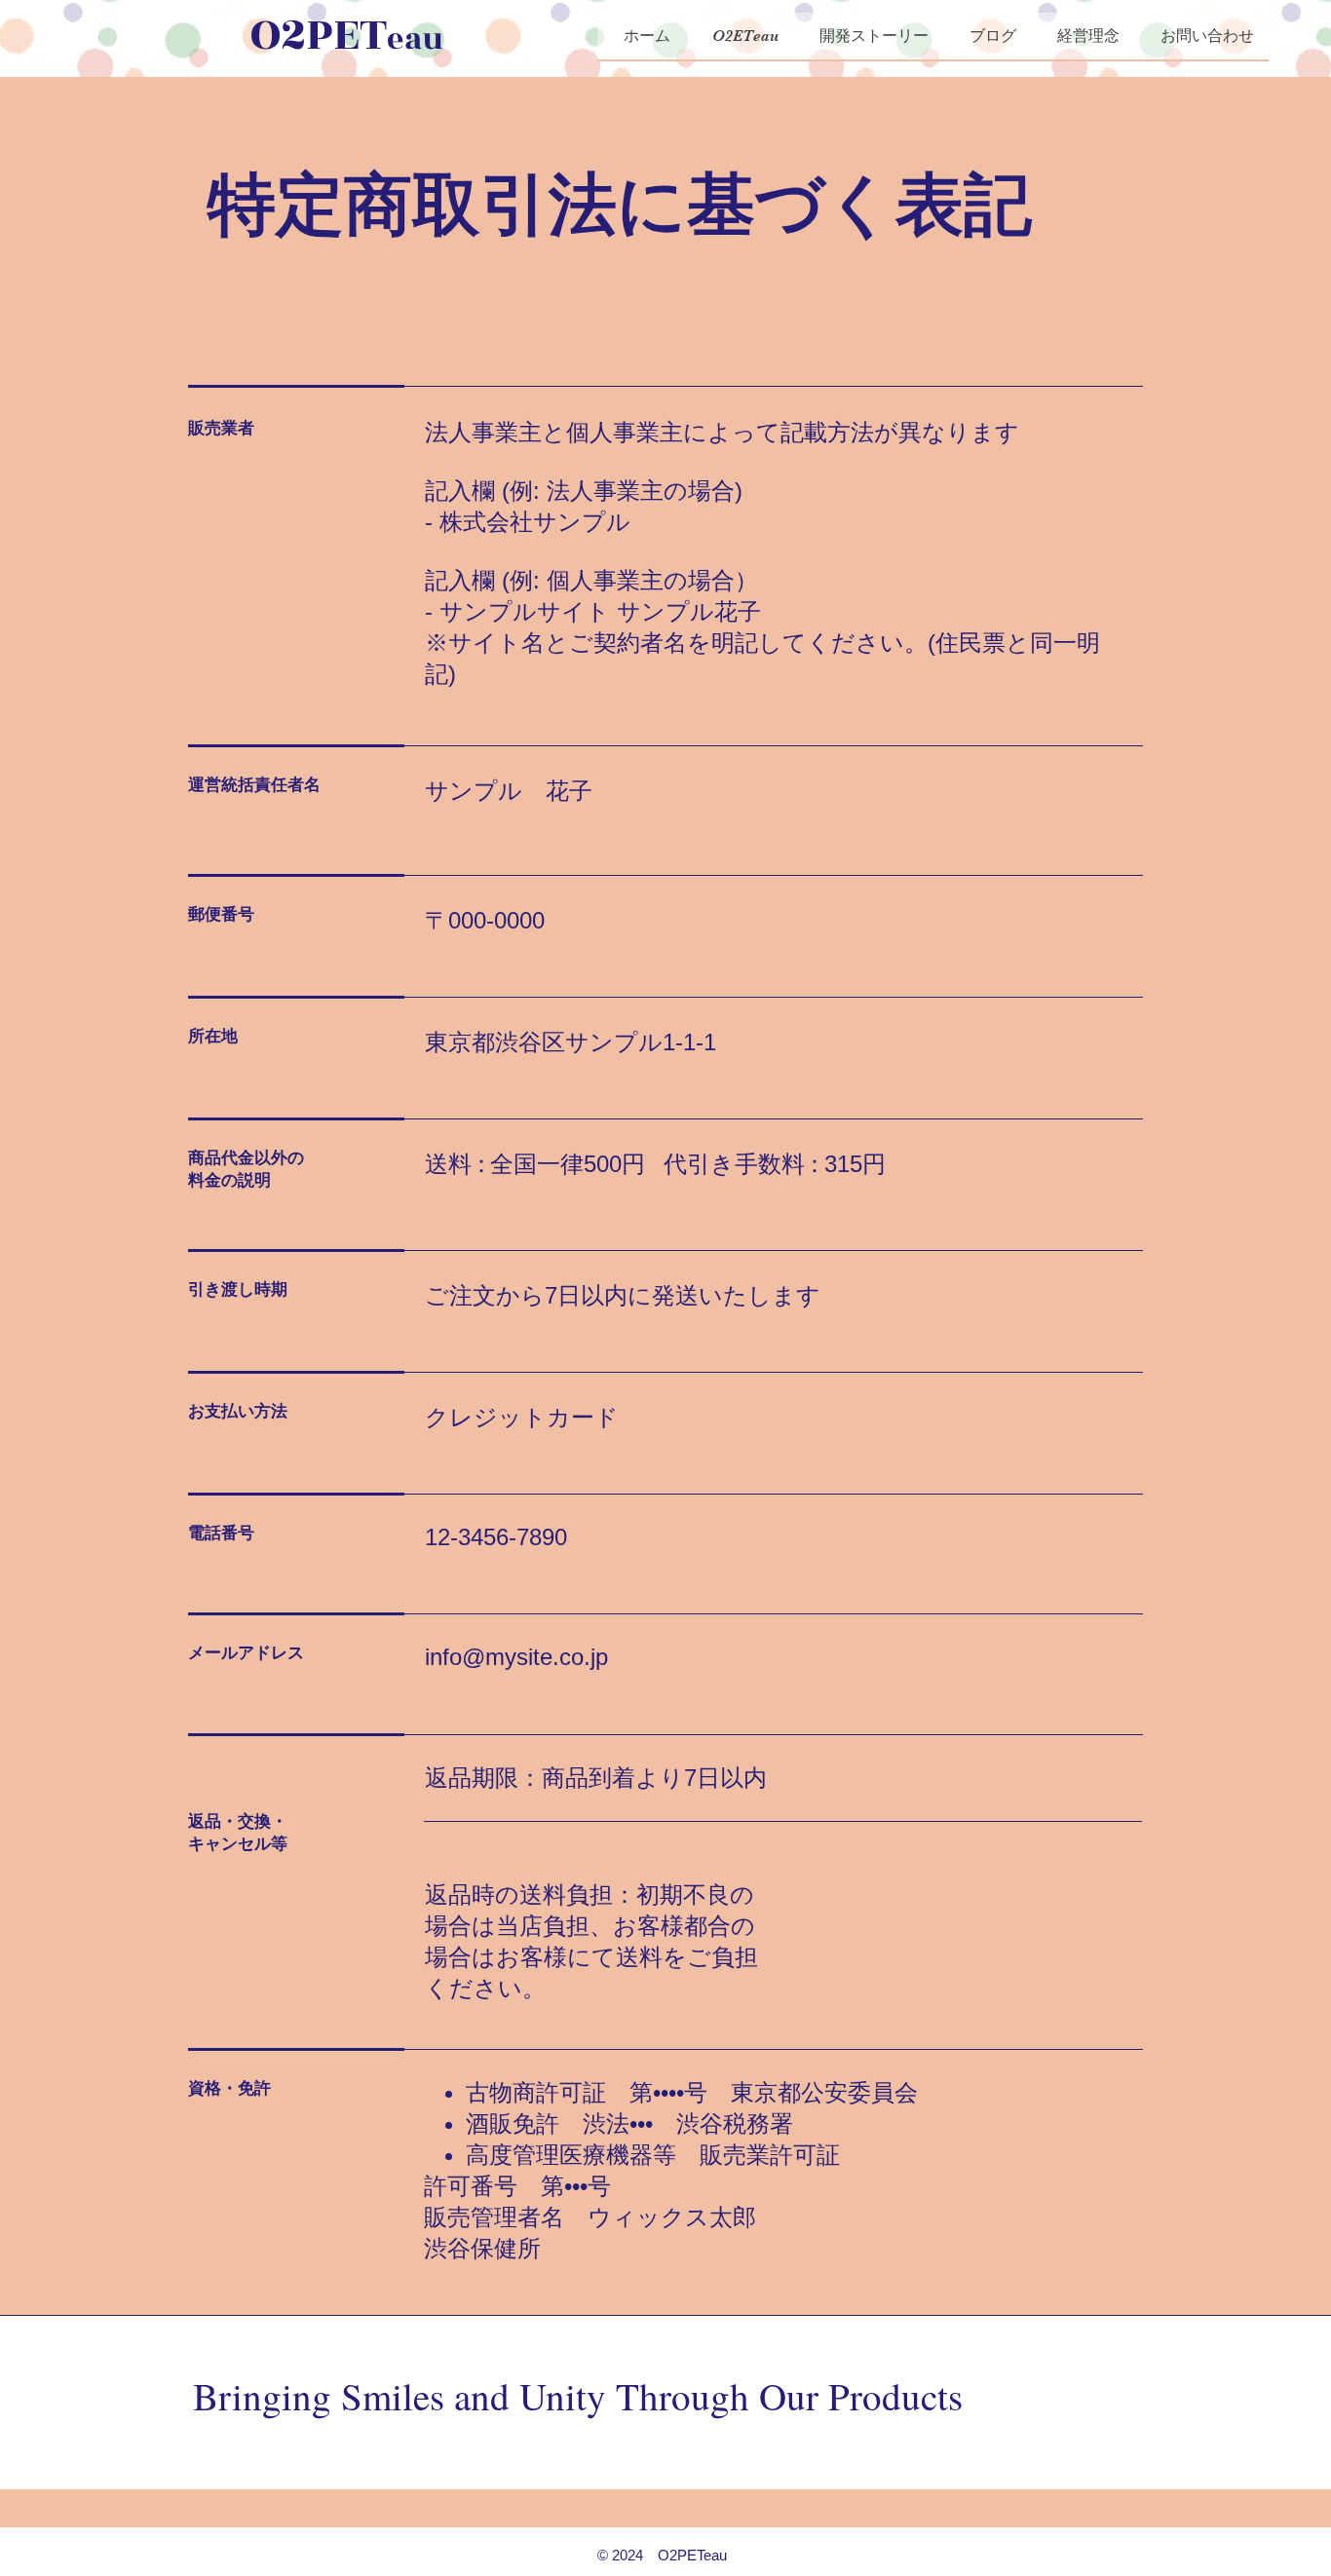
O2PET (319, 35)
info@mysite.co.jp (516, 1657)
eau (415, 39)
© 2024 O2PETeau (662, 2555)
